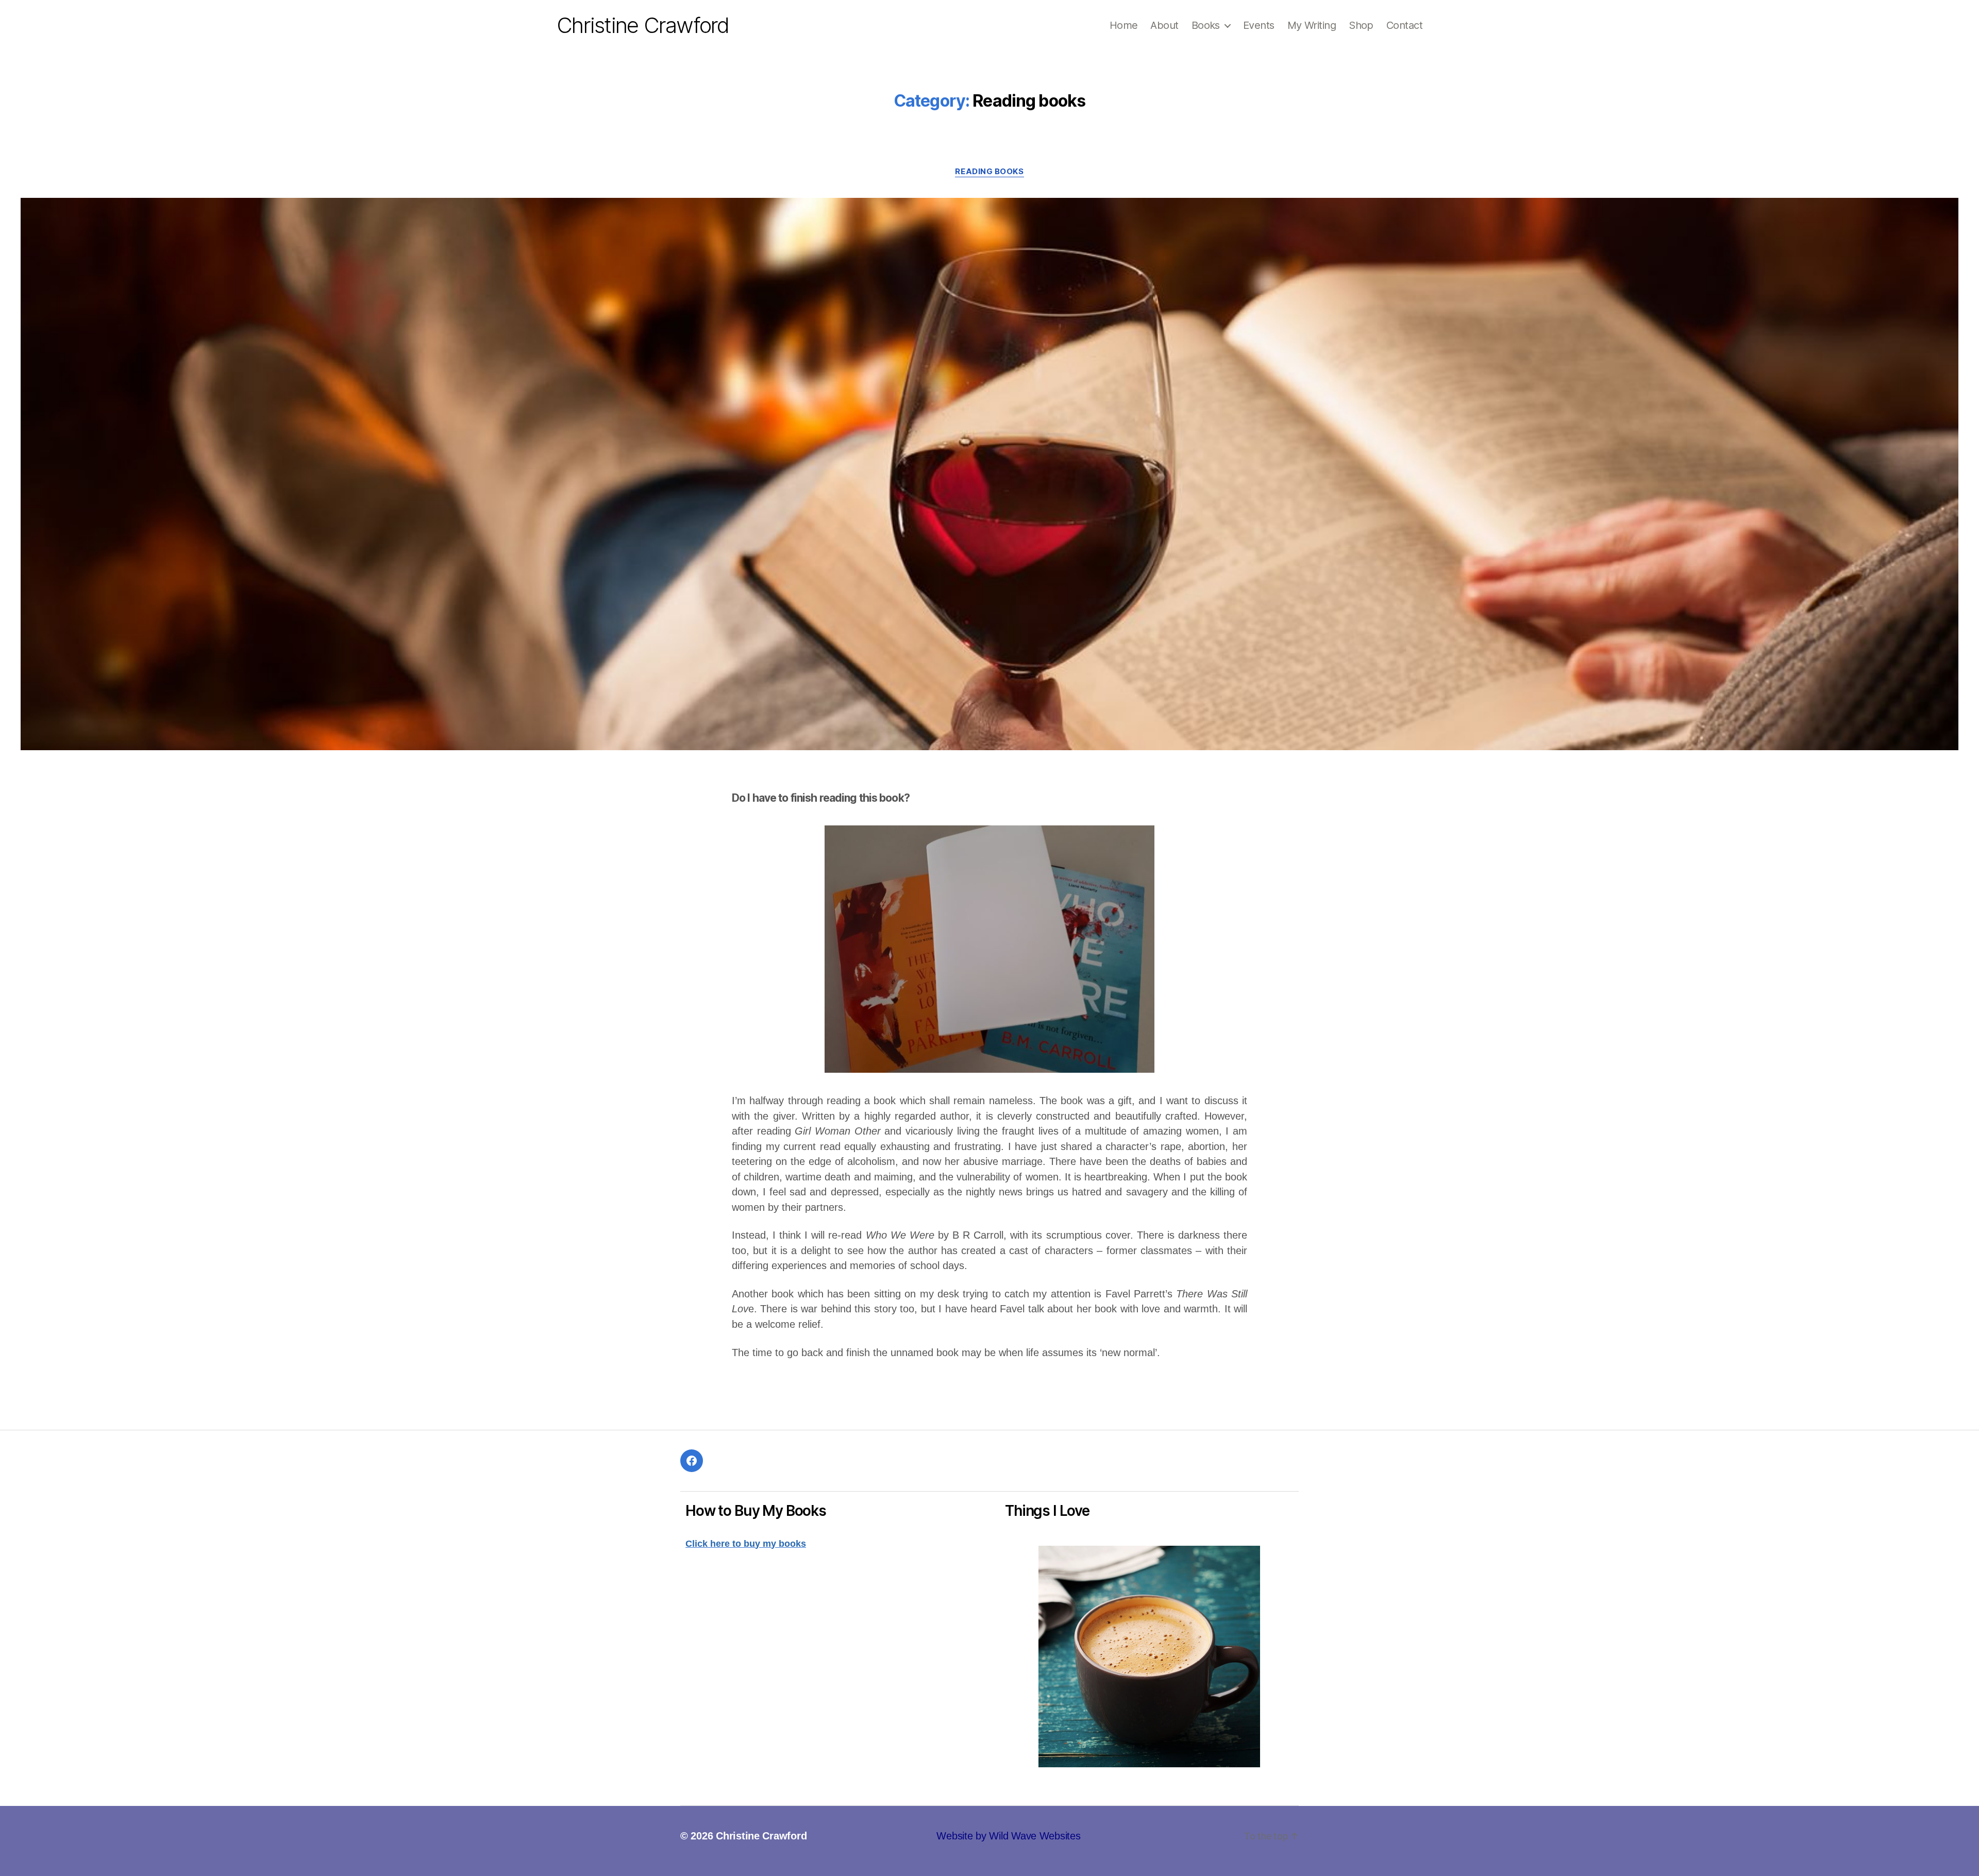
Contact (1404, 25)
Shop (1361, 25)
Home (1124, 25)
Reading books (989, 172)
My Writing (1312, 25)
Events (1259, 25)
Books (1206, 25)
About (1164, 25)
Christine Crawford (643, 25)
